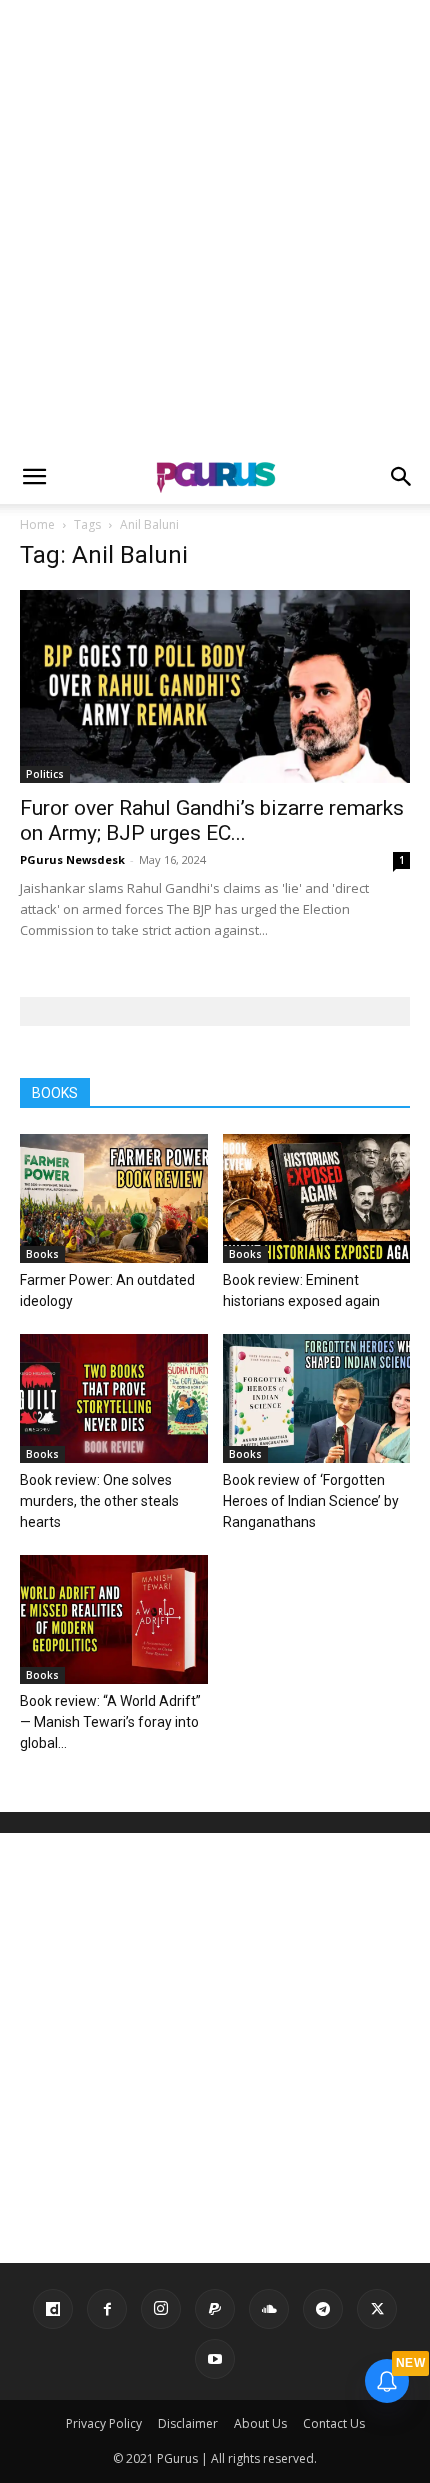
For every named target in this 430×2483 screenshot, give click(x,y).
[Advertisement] (215, 225)
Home (37, 524)
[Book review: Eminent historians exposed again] (317, 1198)
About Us (260, 2423)
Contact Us (334, 2423)
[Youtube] (215, 2359)
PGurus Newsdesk (72, 859)
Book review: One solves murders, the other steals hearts (99, 1501)
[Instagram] (161, 2309)
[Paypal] (215, 2309)
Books (42, 1254)
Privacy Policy (104, 2423)
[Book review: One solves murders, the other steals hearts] (114, 1398)
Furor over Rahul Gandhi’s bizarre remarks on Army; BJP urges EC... (212, 820)
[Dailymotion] (53, 2309)
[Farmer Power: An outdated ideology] (114, 1198)
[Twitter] (377, 2309)
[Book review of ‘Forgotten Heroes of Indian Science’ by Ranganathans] (317, 1398)
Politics (45, 774)
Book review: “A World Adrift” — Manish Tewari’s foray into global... (110, 1722)
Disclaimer (188, 2423)
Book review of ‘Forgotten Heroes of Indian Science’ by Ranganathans (311, 1501)
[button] (34, 477)
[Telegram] (323, 2309)
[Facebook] (107, 2309)
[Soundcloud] (269, 2309)
